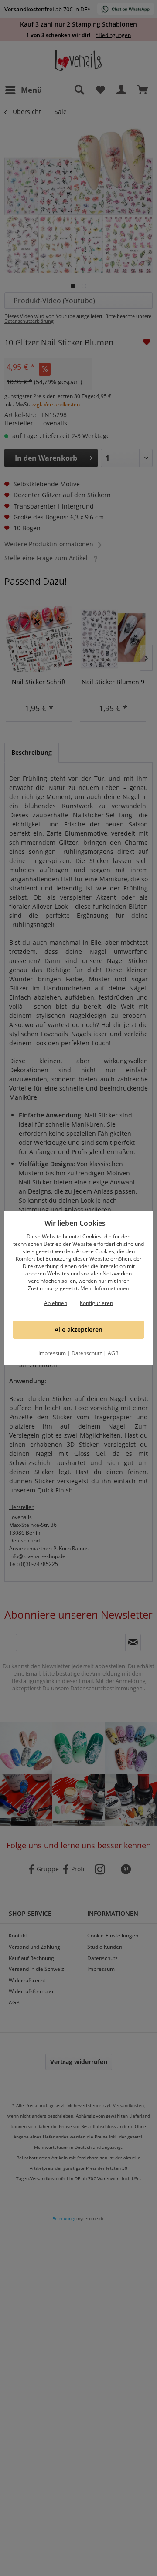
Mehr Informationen (105, 1288)
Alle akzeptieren (78, 1330)
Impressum (52, 1353)
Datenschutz (87, 1353)
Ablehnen (56, 1303)
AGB (113, 1353)
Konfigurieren (96, 1303)
